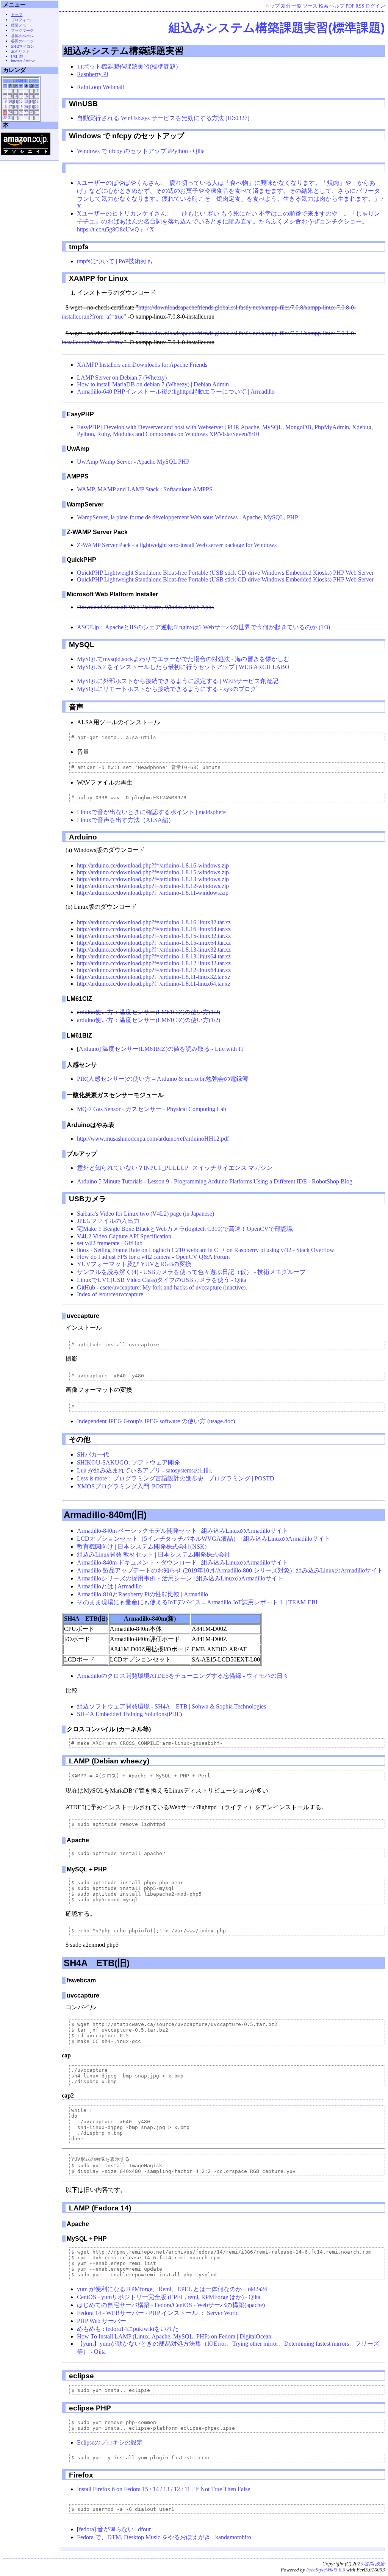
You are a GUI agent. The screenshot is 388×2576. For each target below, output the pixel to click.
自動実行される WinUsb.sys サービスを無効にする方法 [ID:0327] (163, 118)
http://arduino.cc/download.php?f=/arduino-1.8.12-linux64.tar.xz (154, 970)
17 (10, 107)
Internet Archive (23, 61)
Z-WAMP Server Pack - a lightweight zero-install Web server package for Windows (177, 545)
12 (21, 102)
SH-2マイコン (23, 46)
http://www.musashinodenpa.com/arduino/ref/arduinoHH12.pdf (153, 1139)
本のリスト (20, 52)
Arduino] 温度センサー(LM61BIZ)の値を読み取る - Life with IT (161, 1049)
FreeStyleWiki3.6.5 (326, 2570)
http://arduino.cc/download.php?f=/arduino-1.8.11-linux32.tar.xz (154, 977)
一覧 (297, 6)
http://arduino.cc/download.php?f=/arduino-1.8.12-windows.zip (153, 886)
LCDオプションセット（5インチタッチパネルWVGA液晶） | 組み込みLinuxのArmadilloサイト (204, 1539)
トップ (272, 6)
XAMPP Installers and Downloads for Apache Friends (142, 365)
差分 (286, 6)
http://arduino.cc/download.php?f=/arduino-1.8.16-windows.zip (153, 865)
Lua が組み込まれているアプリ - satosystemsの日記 (144, 1470)
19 (21, 107)
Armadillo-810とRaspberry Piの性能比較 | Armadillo (142, 1594)
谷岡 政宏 (375, 2564)
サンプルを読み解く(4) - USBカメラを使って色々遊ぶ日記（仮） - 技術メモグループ (191, 1272)
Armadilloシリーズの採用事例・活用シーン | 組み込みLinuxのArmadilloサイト (180, 1578)
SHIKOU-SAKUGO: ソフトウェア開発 (128, 1462)
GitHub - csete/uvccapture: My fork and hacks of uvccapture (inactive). (162, 1287)
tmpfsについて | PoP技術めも (115, 261)
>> (34, 81)
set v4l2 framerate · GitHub (110, 1243)
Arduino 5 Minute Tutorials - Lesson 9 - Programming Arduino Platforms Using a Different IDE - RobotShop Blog (215, 1181)
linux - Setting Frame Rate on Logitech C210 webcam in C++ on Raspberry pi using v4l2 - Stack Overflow (206, 1250)
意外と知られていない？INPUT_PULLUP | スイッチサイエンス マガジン (175, 1168)
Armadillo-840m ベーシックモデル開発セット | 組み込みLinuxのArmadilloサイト (183, 1531)
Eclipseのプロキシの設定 (110, 2442)
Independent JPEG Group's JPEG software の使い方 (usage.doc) (156, 1421)
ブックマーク (22, 30)
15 (37, 102)
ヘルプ (337, 6)
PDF (350, 6)
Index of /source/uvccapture (110, 1294)
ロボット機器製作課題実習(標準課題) (127, 66)
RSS (360, 6)
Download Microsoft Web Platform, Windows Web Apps (145, 607)
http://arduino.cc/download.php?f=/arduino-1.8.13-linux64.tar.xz (154, 956)
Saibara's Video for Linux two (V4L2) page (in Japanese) (145, 1214)
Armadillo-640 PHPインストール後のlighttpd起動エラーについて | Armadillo (176, 392)
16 (5, 107)
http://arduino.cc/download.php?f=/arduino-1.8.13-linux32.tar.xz (154, 950)
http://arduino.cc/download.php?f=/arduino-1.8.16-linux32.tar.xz (154, 922)
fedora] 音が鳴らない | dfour (115, 2529)
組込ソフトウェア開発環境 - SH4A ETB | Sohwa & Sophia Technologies (171, 1706)
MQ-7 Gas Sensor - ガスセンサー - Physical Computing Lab (152, 1109)
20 (26, 107)
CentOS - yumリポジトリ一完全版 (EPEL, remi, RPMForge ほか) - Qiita (169, 2297)
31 (10, 117)
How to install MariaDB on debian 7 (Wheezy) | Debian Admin (153, 384)
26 (21, 112)
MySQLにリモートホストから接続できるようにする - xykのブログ (167, 689)
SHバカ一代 (93, 1454)
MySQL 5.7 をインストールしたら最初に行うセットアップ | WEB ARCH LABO (183, 667)
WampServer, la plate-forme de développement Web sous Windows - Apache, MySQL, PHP (188, 517)
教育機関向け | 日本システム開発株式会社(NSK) (142, 1547)
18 (16, 107)
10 (10, 102)
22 (37, 107)
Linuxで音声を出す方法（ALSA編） (126, 820)
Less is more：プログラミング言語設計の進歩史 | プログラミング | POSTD (176, 1478)
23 (5, 112)
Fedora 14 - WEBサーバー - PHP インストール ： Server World (158, 2313)
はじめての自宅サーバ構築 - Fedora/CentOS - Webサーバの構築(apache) (171, 2305)
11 (16, 102)
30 (5, 117)
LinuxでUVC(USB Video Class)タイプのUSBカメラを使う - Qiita (162, 1280)
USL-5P (17, 57)
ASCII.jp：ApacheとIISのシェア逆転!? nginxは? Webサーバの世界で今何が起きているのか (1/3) (203, 627)
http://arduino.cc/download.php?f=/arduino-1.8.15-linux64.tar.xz (154, 943)
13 (26, 102)
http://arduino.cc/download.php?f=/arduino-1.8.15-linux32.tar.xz (154, 936)
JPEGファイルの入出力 (108, 1221)
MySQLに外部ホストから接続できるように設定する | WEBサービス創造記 (178, 681)
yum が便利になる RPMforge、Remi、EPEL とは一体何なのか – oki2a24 (172, 2289)
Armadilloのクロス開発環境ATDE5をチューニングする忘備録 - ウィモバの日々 (183, 1676)
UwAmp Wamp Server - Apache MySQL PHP (133, 462)
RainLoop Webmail (100, 87)
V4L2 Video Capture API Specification (124, 1236)
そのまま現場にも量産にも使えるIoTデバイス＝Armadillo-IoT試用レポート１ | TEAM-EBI (197, 1602)
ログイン (375, 6)
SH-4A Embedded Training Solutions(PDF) (129, 1714)
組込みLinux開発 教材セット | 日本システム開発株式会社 (154, 1555)
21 (31, 107)
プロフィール (22, 20)
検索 (324, 6)
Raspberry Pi (92, 74)
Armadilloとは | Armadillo (109, 1586)
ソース (310, 6)
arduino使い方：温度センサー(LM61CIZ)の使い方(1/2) (149, 1012)
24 (10, 112)
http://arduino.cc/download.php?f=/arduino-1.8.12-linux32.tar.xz (154, 963)
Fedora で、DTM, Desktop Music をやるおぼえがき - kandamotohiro (164, 2537)
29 (37, 112)
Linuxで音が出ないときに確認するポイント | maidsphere (151, 812)
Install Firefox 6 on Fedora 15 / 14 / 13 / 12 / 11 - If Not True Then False (163, 2489)
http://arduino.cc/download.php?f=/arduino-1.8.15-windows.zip (153, 872)
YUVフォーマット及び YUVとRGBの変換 (134, 1264)
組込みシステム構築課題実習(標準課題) (277, 28)
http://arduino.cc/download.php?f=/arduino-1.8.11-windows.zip (153, 893)
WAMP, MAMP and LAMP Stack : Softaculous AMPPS (145, 489)
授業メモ (19, 25)
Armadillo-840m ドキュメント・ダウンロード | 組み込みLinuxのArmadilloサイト (183, 1562)
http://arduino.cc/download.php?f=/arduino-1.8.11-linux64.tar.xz (154, 984)
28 (31, 112)
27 (26, 112)
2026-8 (21, 81)
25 (16, 112)
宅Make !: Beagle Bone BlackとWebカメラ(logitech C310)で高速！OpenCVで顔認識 (185, 1229)
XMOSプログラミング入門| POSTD (124, 1486)
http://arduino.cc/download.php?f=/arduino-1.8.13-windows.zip (153, 879)
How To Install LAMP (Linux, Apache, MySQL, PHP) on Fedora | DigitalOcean (174, 2336)
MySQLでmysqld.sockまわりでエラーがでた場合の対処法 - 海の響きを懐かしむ (183, 659)
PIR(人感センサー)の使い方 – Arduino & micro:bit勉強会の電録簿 (163, 1079)
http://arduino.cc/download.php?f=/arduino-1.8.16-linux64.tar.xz (154, 929)
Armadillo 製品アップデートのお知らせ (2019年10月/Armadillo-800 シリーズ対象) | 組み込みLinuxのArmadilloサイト (230, 1570)
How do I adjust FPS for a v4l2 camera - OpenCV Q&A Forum (153, 1257)
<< (8, 81)
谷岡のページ (22, 36)
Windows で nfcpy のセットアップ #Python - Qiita (141, 151)
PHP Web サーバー (102, 2321)
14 (31, 102)
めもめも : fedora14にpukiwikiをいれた (128, 2329)
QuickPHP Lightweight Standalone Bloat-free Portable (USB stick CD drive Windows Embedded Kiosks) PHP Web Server (225, 573)
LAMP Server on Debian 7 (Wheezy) (122, 377)
